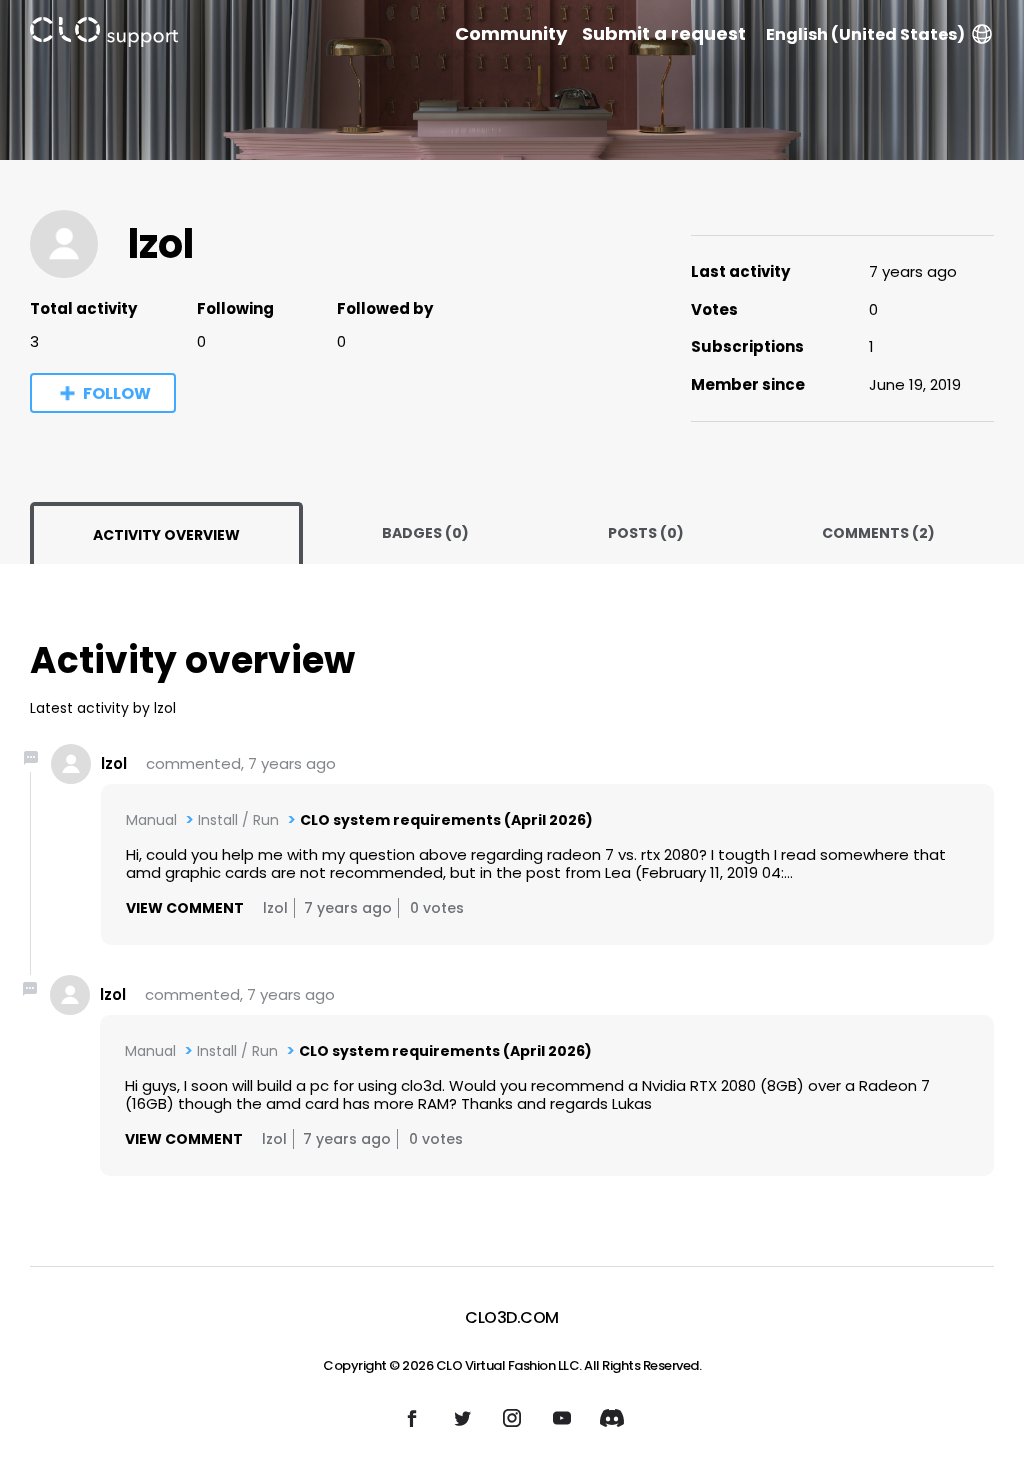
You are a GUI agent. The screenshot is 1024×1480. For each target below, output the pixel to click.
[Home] (104, 35)
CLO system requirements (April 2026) (446, 820)
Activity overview (166, 535)
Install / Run (238, 820)
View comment (185, 908)
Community (511, 34)
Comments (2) (878, 533)
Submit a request (664, 34)
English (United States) (865, 34)
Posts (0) (646, 533)
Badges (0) (425, 533)
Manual (151, 820)
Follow (117, 393)
